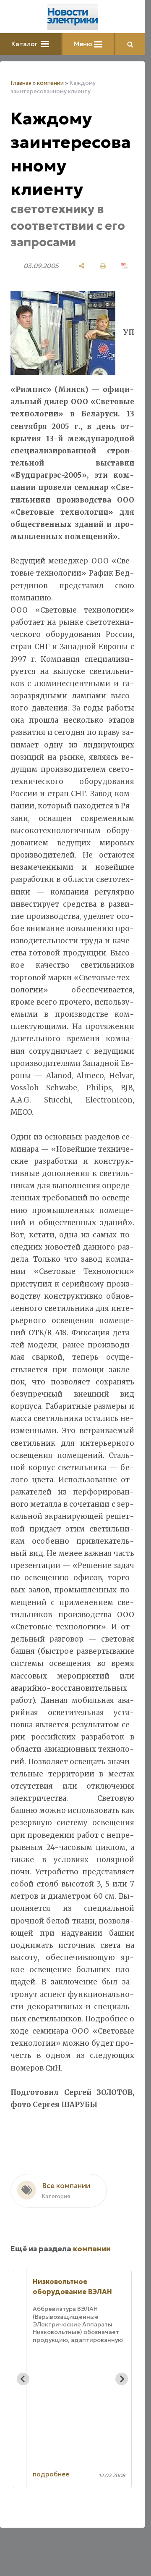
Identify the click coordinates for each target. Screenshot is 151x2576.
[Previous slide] (23, 2379)
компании (50, 83)
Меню (84, 44)
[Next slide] (122, 2379)
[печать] (103, 266)
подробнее (51, 2474)
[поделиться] (82, 266)
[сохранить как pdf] (124, 266)
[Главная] (73, 17)
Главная (21, 83)
